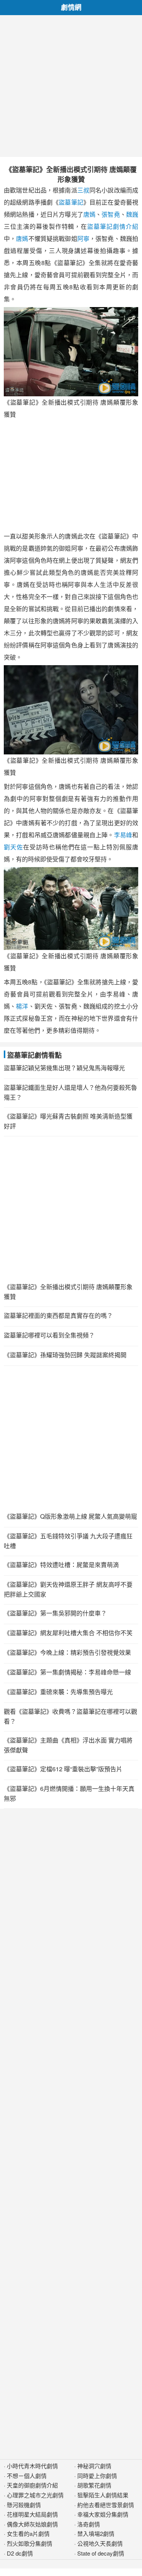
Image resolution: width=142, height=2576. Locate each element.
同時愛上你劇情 (97, 2476)
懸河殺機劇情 (24, 2505)
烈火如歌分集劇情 (30, 2543)
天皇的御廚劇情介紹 (32, 2485)
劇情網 (71, 7)
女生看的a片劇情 (28, 2533)
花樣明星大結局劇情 (32, 2514)
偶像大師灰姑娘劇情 (32, 2524)
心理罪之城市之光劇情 (35, 2495)
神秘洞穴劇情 (94, 2466)
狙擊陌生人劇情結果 (103, 2495)
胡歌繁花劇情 (94, 2485)
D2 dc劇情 (20, 2553)
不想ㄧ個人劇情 (27, 2476)
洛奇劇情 (89, 2524)
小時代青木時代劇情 (32, 2466)
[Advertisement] (71, 86)
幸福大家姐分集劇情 (103, 2514)
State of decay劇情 (101, 2553)
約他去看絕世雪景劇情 (106, 2505)
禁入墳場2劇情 (96, 2533)
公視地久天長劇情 (100, 2543)
